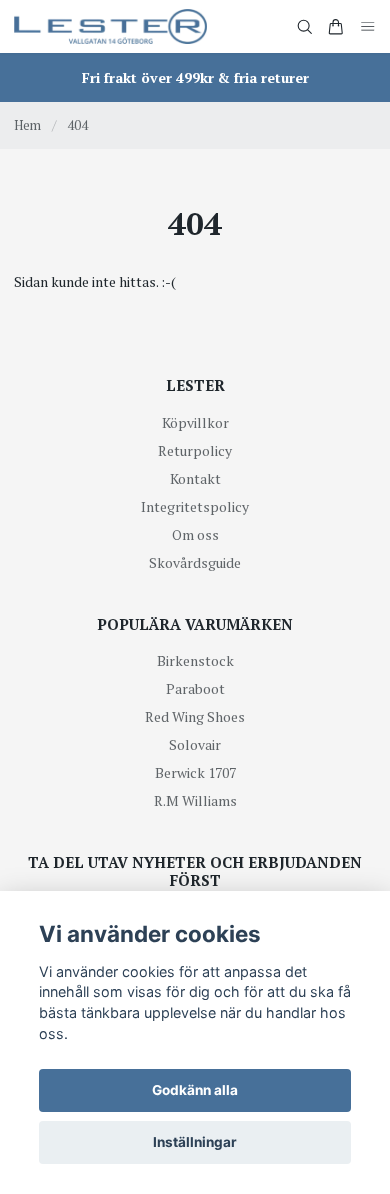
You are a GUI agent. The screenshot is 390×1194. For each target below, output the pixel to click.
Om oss (195, 534)
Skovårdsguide (195, 562)
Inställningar (195, 1142)
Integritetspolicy (195, 506)
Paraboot (195, 688)
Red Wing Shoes (195, 716)
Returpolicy (195, 450)
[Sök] (305, 27)
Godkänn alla (195, 1090)
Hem (27, 125)
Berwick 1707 (195, 772)
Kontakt (195, 478)
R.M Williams (195, 800)
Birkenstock (195, 660)
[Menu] (368, 26)
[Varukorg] (336, 27)
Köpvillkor (195, 422)
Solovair (195, 744)
